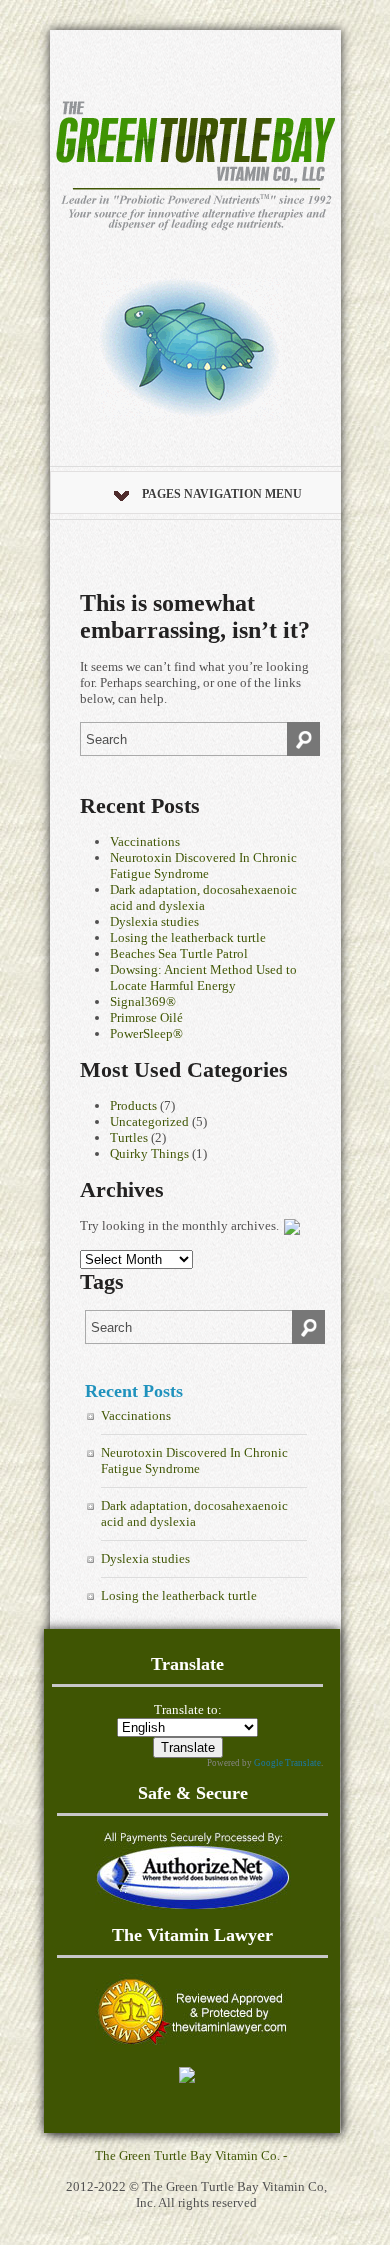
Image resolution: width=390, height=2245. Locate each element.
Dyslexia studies (154, 921)
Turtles (129, 1137)
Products (133, 1105)
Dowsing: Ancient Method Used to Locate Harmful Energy (203, 977)
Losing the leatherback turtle (188, 937)
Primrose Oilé (146, 1017)
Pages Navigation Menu (222, 494)
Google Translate (287, 1763)
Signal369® (143, 1001)
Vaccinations (145, 841)
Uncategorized (149, 1121)
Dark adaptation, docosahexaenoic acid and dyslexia (203, 897)
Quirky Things (149, 1153)
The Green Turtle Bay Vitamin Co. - (191, 2155)
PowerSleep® (146, 1033)
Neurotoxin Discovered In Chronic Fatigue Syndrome (203, 865)
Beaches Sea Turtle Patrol (179, 953)
